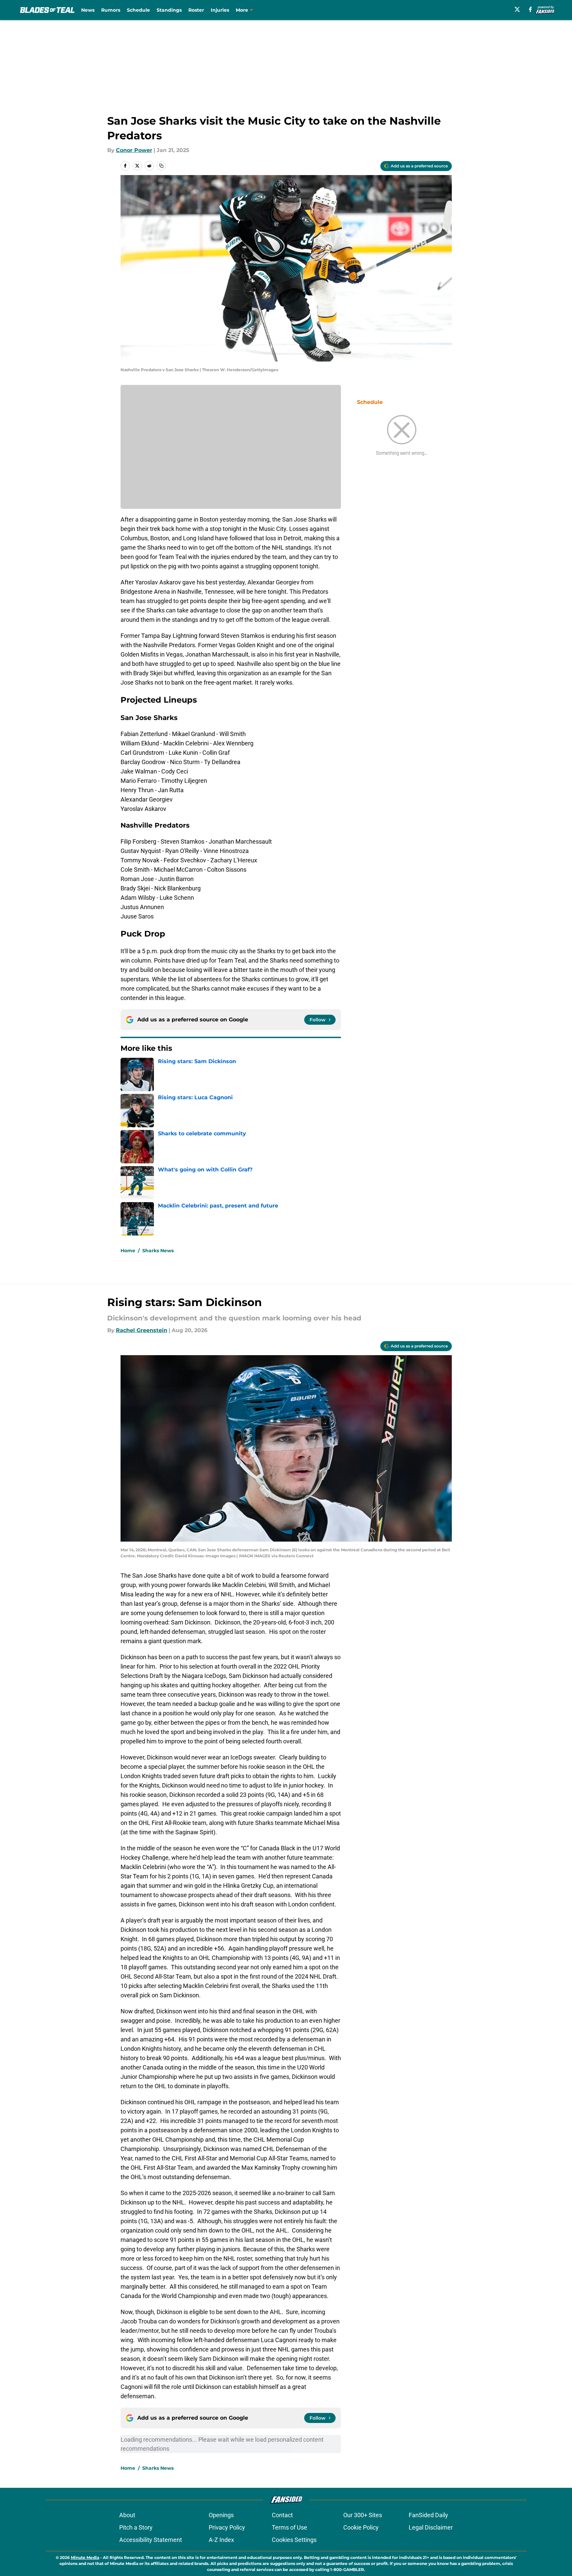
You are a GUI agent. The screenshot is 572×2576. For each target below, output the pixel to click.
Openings (221, 2515)
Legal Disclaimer (431, 2527)
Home (128, 1251)
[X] (517, 9)
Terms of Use (290, 2527)
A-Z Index (221, 2540)
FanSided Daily (428, 2515)
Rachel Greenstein (142, 1330)
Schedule (138, 10)
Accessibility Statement (151, 2540)
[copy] (161, 166)
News (88, 10)
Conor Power (134, 150)
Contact (282, 2515)
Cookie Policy (361, 2527)
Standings (169, 10)
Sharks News (158, 1251)
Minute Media (85, 2557)
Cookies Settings (294, 2540)
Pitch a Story (136, 2527)
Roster (196, 10)
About (127, 2515)
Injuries (220, 10)
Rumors (111, 10)
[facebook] (530, 9)
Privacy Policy (227, 2527)
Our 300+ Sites (363, 2515)
